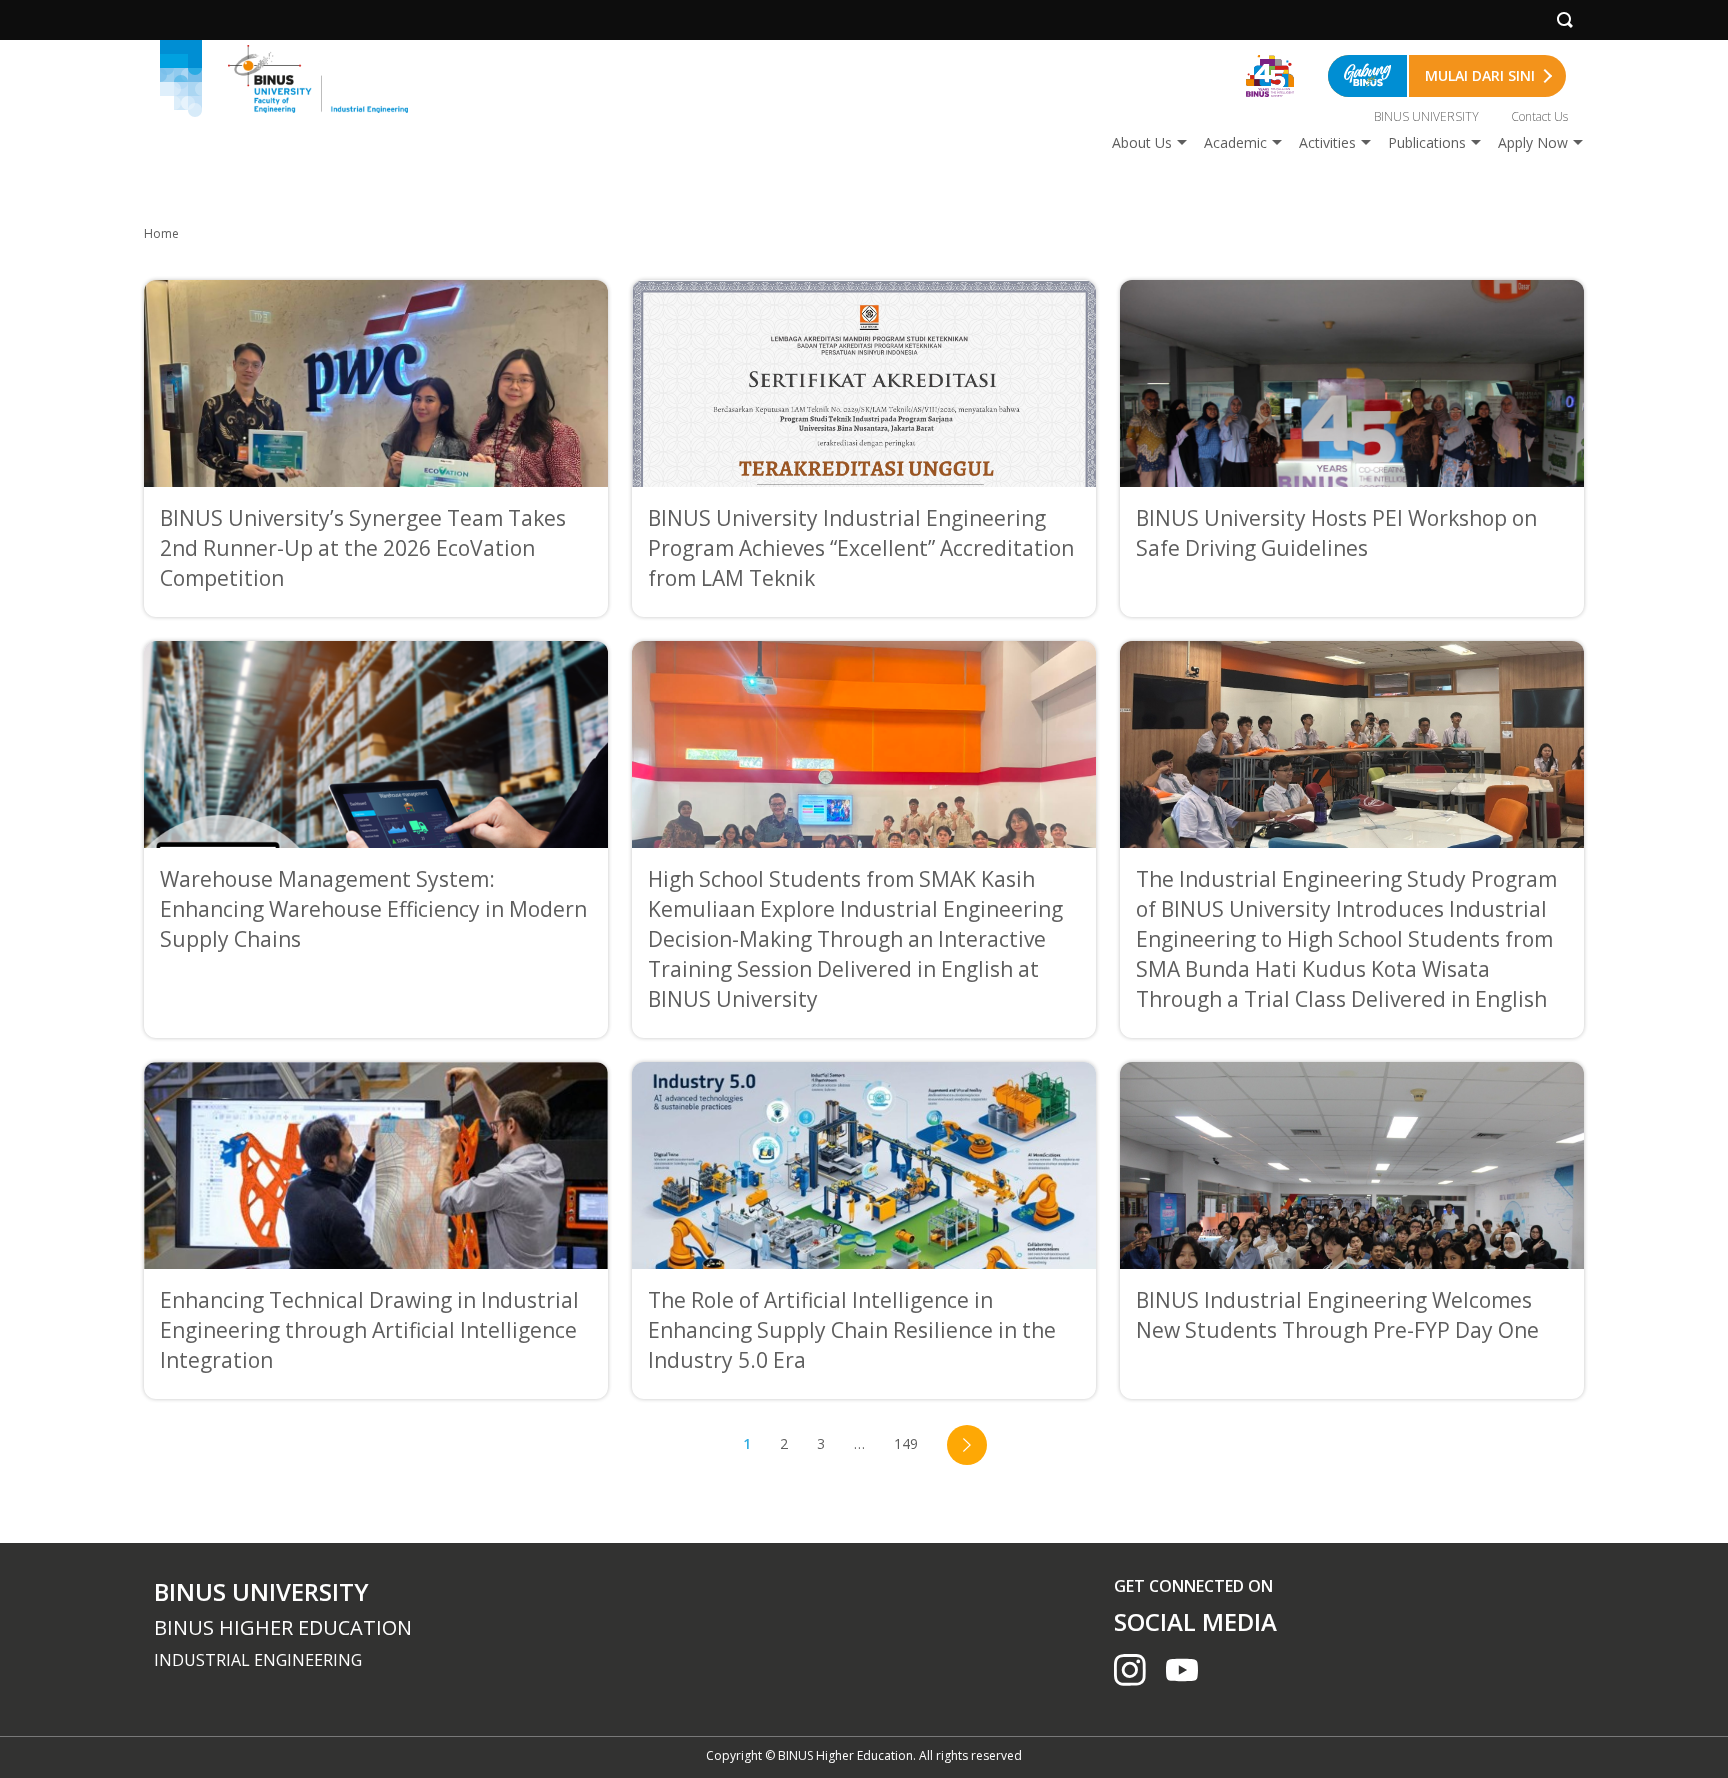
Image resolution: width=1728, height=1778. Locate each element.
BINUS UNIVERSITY (1426, 116)
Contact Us (1539, 116)
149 (906, 1443)
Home (161, 233)
